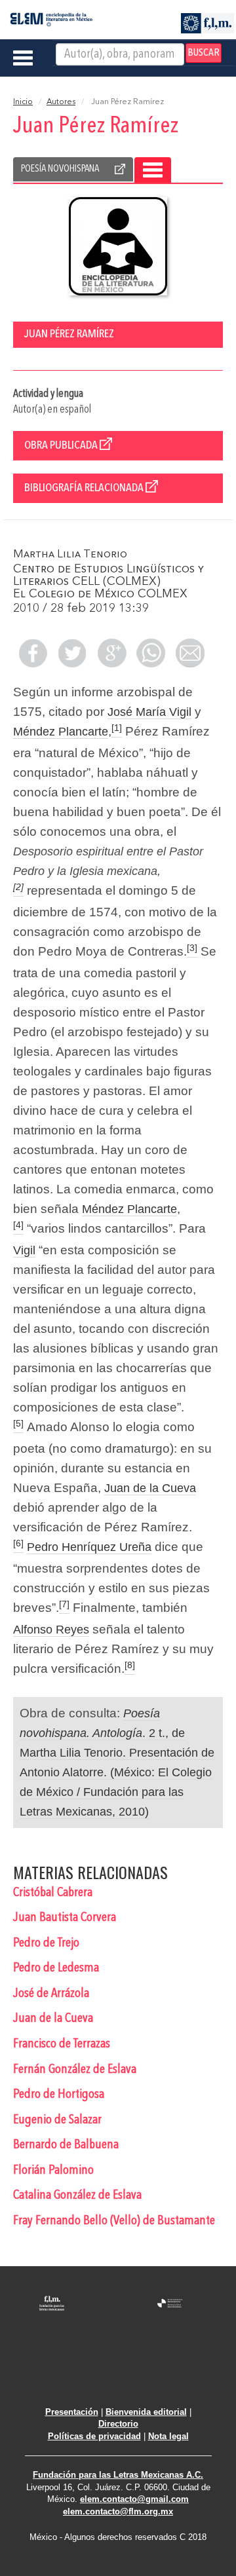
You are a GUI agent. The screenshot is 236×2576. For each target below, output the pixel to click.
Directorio (118, 2424)
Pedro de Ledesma (56, 1968)
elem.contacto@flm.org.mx (118, 2511)
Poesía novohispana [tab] (60, 169)
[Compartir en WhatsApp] (151, 653)
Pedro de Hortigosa (59, 2095)
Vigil (24, 1250)
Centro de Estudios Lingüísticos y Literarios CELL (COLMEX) (108, 575)
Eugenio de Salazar (57, 2120)
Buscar (204, 53)
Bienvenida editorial (146, 2412)
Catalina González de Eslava (77, 2195)
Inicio (23, 102)
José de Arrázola (51, 1994)
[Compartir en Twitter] (72, 653)
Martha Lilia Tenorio (70, 554)
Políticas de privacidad (94, 2436)
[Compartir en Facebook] (33, 653)
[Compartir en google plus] (111, 653)
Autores (61, 102)
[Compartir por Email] (190, 653)
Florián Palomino (53, 2171)
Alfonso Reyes (51, 1630)
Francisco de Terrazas (62, 2044)
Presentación (72, 2412)
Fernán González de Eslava (75, 2070)
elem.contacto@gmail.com (134, 2499)
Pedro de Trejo (46, 1943)
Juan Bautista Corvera (65, 1918)
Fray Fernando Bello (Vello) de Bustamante (114, 2221)
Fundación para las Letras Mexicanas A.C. (118, 2475)
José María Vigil (149, 712)
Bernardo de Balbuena (66, 2145)
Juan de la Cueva (150, 1488)
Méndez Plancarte (61, 732)
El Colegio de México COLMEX (100, 594)
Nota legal (168, 2436)
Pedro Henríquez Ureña (89, 1547)
